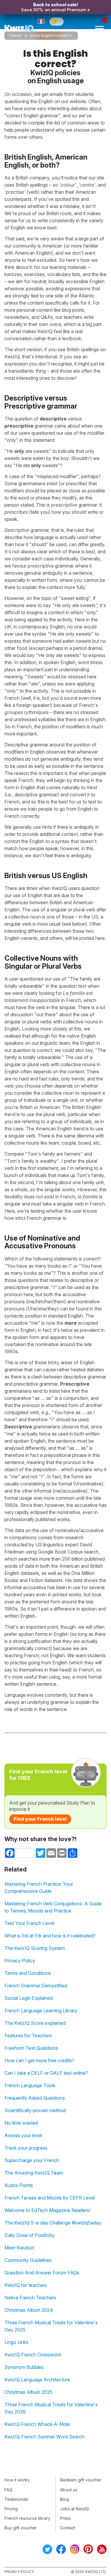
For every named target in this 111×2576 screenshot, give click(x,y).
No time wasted (21, 2123)
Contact (68, 2528)
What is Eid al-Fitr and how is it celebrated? (50, 1936)
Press (66, 2518)
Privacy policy (19, 2572)
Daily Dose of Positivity (29, 2235)
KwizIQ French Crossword (33, 2355)
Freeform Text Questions (31, 2048)
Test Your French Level (29, 1923)
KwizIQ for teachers (26, 2285)
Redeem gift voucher (81, 2480)
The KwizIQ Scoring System (35, 1948)
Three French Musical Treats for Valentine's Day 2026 (51, 2408)
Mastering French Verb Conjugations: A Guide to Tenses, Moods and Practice (53, 1907)
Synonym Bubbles (24, 2367)
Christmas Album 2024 (29, 2310)
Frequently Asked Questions (35, 2098)
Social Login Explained (29, 1998)
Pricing (11, 2509)
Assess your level (23, 2135)
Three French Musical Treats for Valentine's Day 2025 (51, 2326)
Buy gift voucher (21, 2528)
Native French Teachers (30, 2298)
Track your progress (26, 2148)
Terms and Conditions (28, 1973)
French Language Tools (30, 2085)
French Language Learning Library (41, 2011)
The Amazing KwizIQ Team (34, 2173)
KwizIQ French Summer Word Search (44, 2437)
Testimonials (16, 2499)
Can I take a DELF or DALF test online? (46, 2073)
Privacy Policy (20, 1961)
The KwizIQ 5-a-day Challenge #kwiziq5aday (53, 2223)
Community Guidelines (28, 2260)
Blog (65, 2499)
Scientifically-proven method (35, 2110)
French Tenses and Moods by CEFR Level (50, 2198)
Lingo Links (16, 2342)
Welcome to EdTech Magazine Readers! (47, 2210)
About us (69, 2490)
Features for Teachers (28, 2035)
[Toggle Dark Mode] (57, 21)
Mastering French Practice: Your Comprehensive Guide (39, 1888)
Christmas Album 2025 (28, 2392)
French (16, 36)
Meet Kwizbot (19, 2248)
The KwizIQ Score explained (35, 2023)
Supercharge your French (32, 2160)
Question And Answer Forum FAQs (42, 2273)
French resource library (27, 2518)
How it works (17, 2480)
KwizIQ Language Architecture (37, 2380)
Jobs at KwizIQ (74, 2509)
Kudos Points (19, 2185)
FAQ (8, 2490)
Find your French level (40, 1819)
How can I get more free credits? (39, 2060)
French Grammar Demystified (36, 1986)
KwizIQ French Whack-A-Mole (37, 2424)
